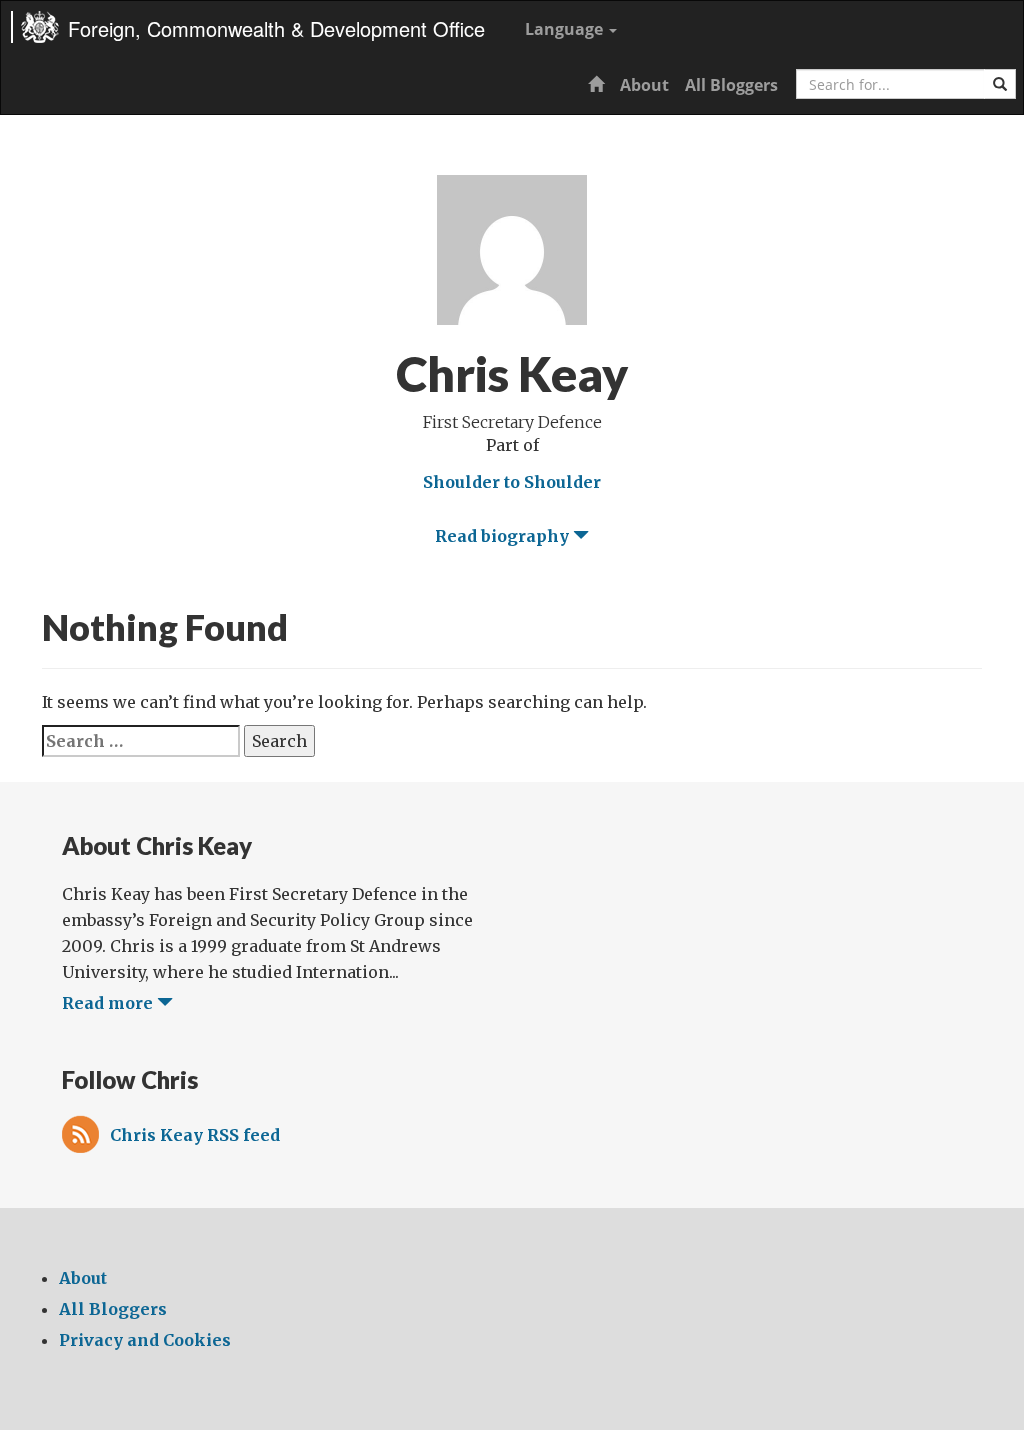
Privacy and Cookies (145, 1340)
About (644, 85)
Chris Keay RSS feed (195, 1135)
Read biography (504, 536)
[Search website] (1000, 84)
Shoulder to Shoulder (512, 482)
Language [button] (566, 29)
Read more (109, 1003)
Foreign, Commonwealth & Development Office (276, 28)
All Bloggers (731, 85)
